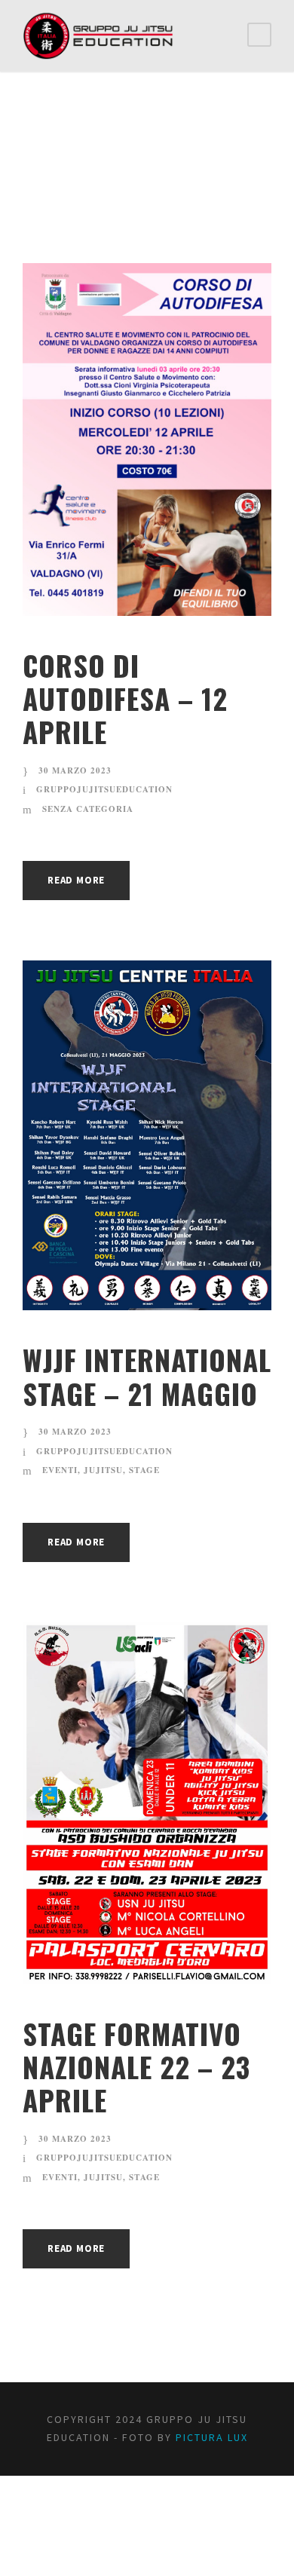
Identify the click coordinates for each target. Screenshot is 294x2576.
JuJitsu (103, 1470)
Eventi (60, 1470)
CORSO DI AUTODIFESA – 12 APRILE (125, 699)
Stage (144, 1470)
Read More (76, 880)
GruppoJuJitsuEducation (104, 789)
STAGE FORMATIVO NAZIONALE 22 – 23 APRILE (136, 2067)
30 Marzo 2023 (75, 770)
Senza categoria (88, 809)
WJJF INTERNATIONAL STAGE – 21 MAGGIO (147, 1376)
